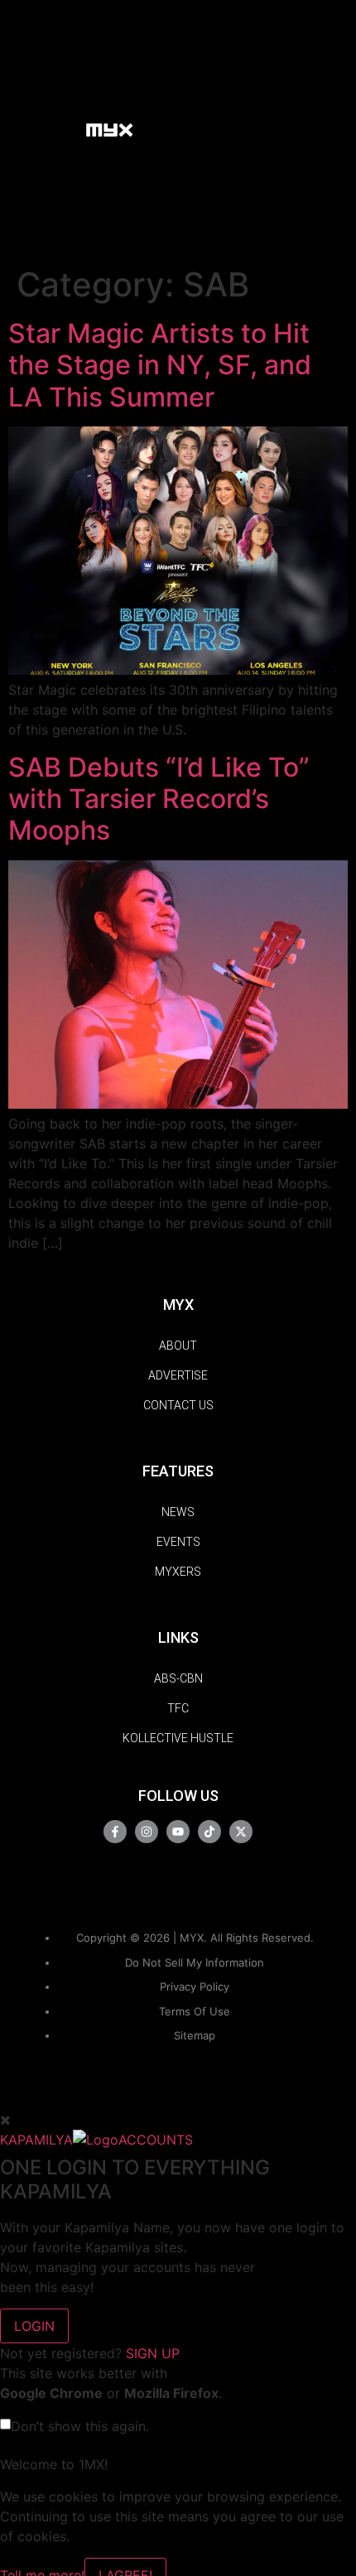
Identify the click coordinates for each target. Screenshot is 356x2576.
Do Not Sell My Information (195, 1962)
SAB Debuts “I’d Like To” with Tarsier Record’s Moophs (159, 799)
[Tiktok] (209, 1832)
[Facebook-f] (115, 1832)
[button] (65, 129)
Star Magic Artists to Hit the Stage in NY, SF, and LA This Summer (160, 365)
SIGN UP (153, 2353)
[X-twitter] (241, 1832)
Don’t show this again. (80, 2426)
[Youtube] (178, 1832)
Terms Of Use (195, 2011)
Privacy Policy (195, 1986)
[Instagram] (147, 1832)
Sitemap (195, 2035)
